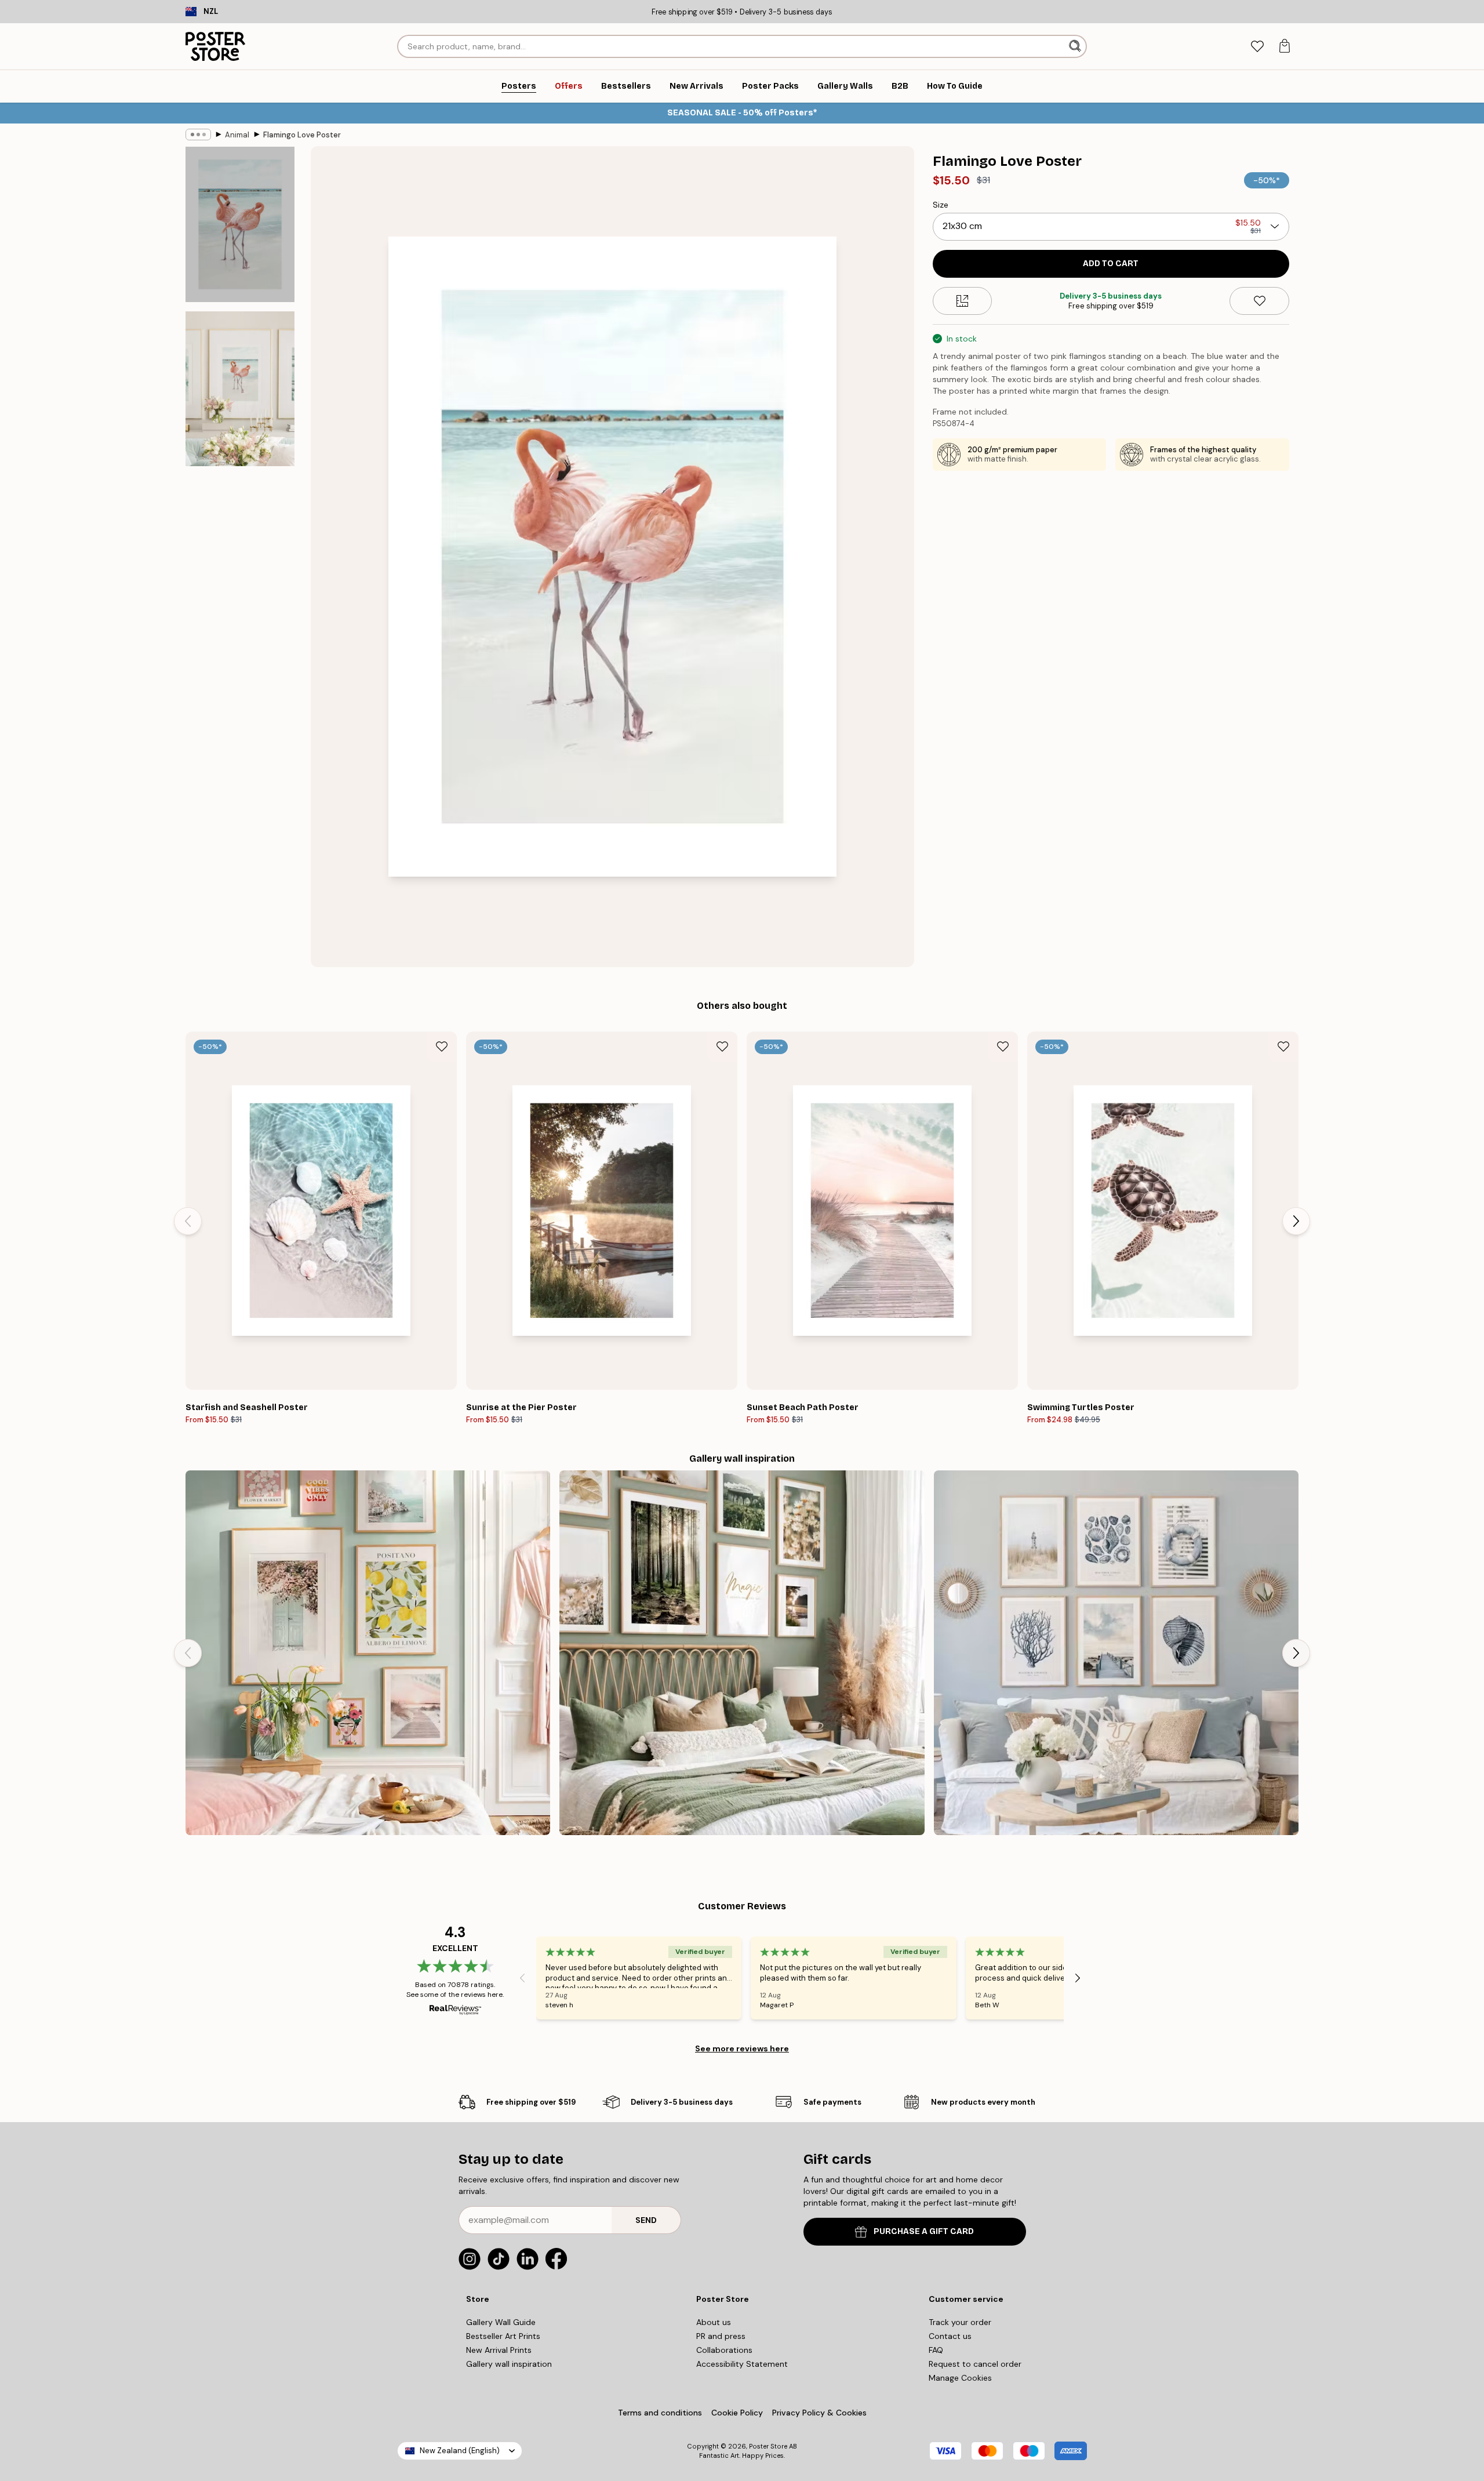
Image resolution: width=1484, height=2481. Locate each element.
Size (941, 205)
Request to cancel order (975, 2364)
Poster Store (768, 2446)
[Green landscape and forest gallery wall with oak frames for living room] (742, 1653)
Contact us (950, 2336)
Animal (237, 135)
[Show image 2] (240, 388)
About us (714, 2322)
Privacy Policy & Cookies (819, 2413)
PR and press (721, 2336)
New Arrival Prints (499, 2350)
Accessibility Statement (742, 2364)
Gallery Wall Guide (501, 2322)
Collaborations (724, 2350)
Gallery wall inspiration (509, 2364)
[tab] (1257, 47)
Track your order (960, 2322)
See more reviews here (742, 2048)
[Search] (1076, 46)
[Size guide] (963, 301)
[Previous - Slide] (188, 1221)
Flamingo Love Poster (302, 135)
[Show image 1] (240, 225)
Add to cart (1111, 264)
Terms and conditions (660, 2413)
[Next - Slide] (1296, 1221)
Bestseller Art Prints (503, 2336)
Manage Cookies (960, 2378)
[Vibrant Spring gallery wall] (368, 1653)
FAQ (936, 2350)
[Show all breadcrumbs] (198, 135)
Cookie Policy (737, 2413)
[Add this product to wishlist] (1259, 301)
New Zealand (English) (460, 2451)
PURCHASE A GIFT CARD (924, 2231)
